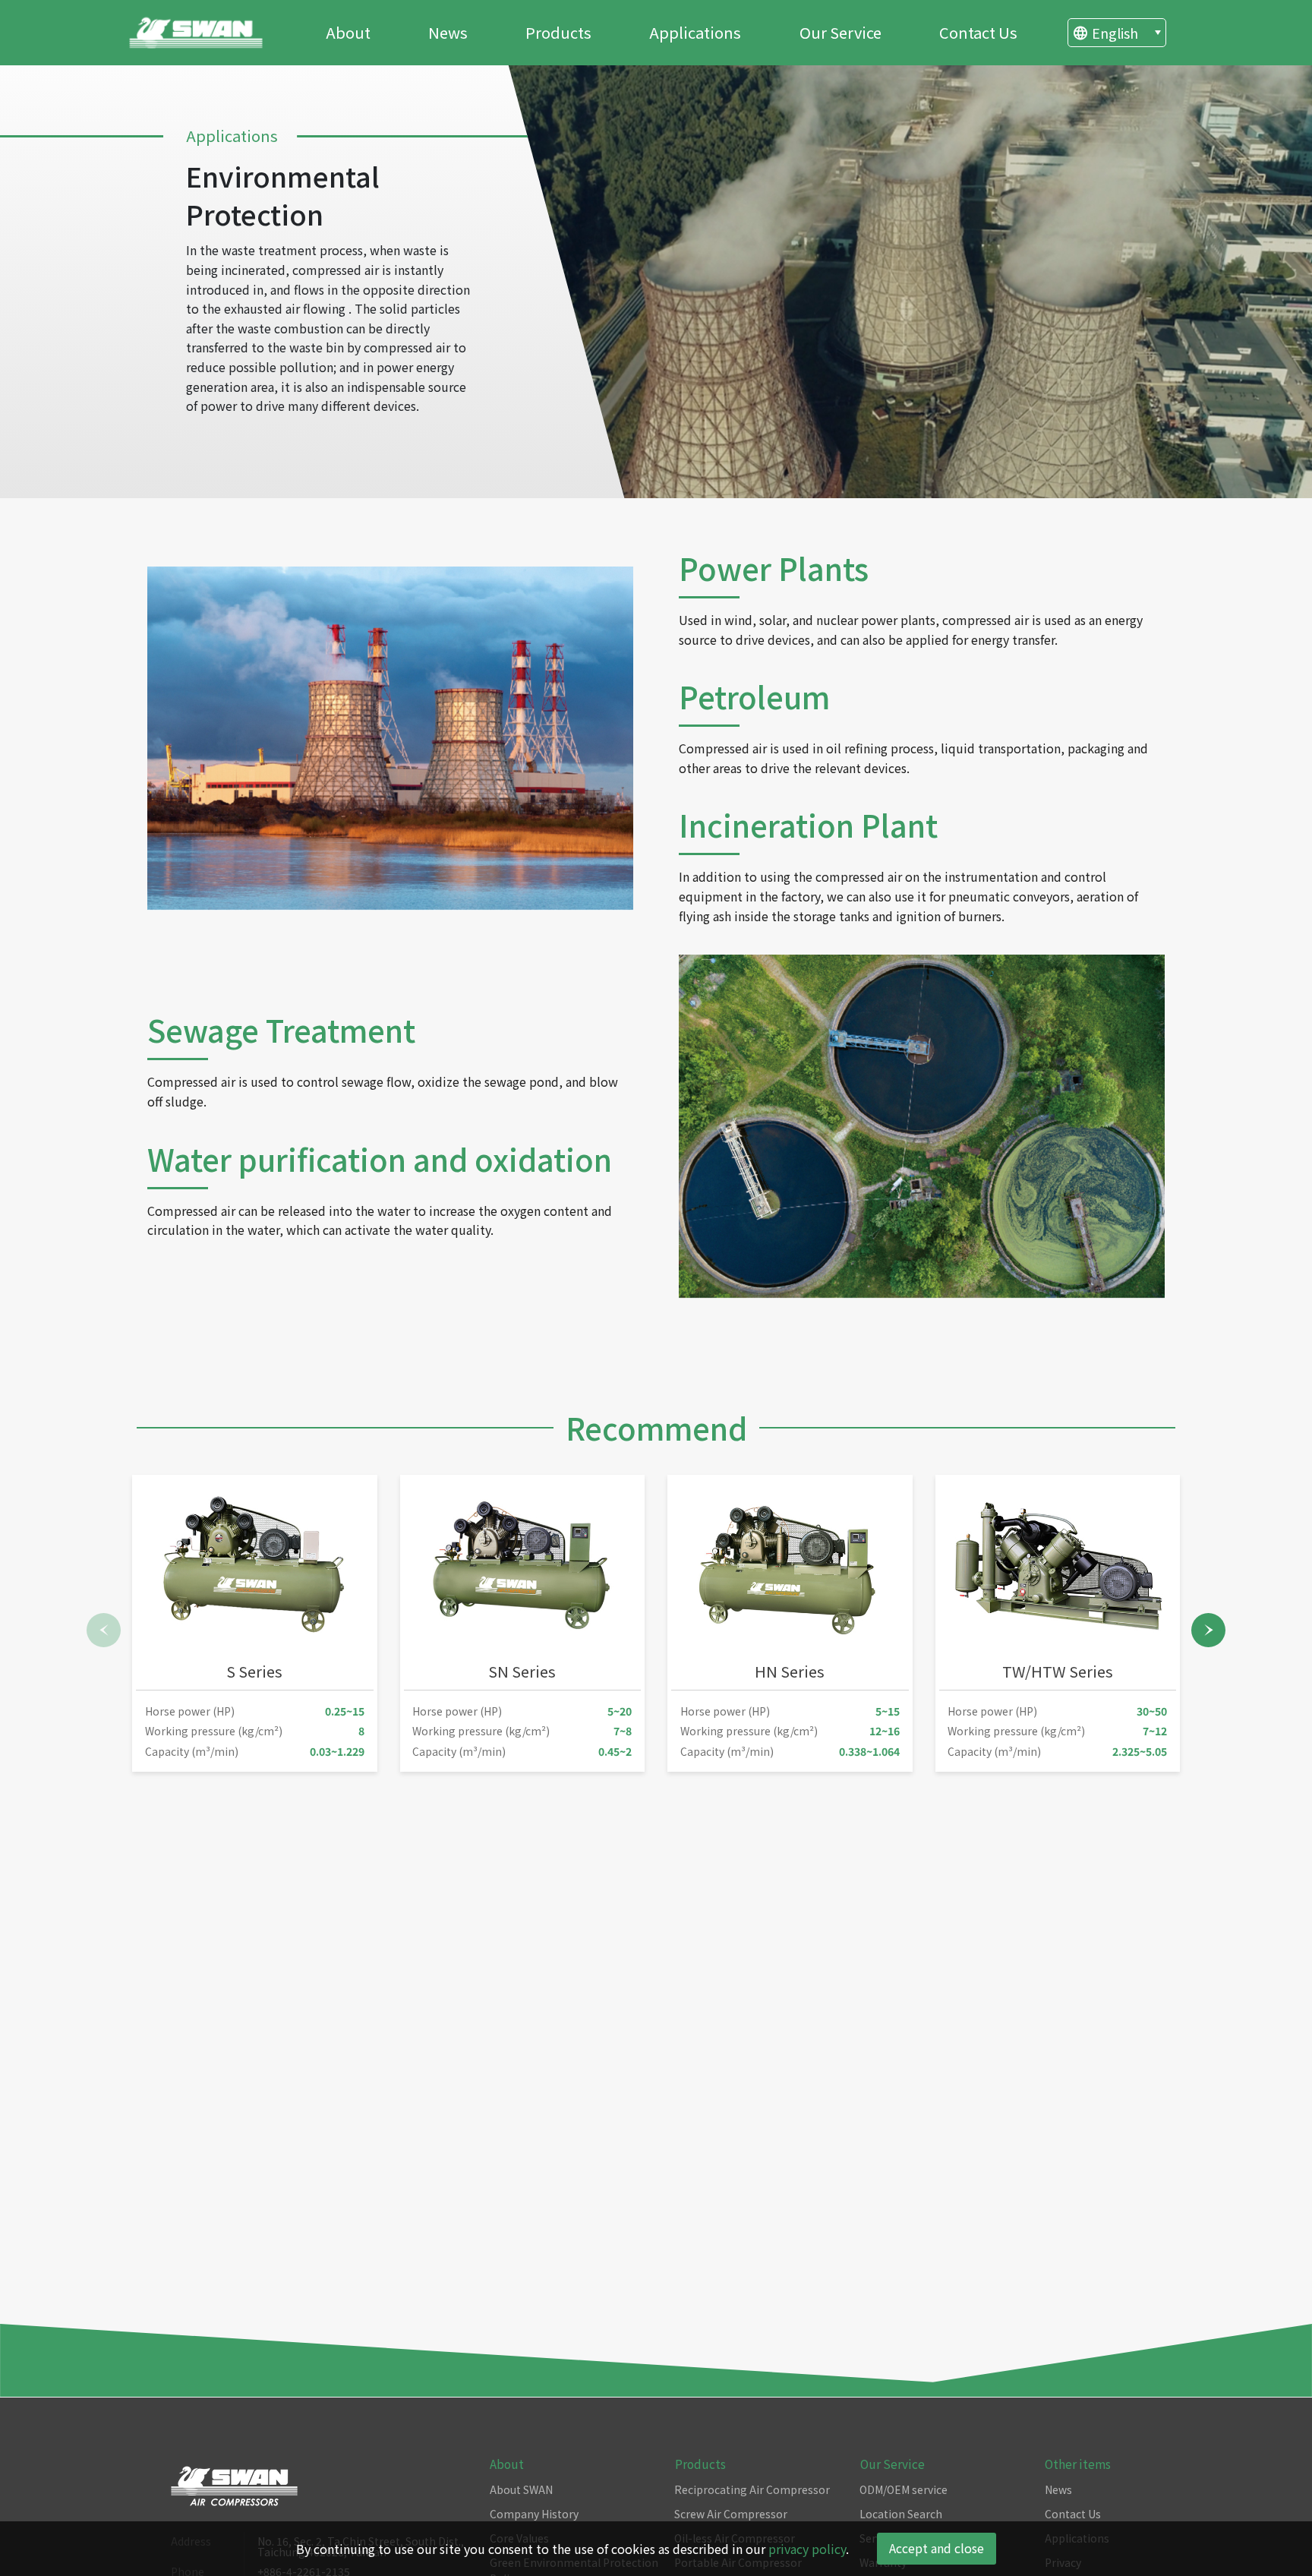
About (348, 32)
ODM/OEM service (904, 2489)
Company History (534, 2514)
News (448, 32)
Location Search (901, 2514)
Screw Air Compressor (731, 2514)
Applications (695, 32)
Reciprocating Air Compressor (752, 2489)
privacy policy (807, 2549)
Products (558, 32)
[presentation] (104, 1630)
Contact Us (978, 32)
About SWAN (521, 2489)
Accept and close (937, 2548)
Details (285, 1729)
